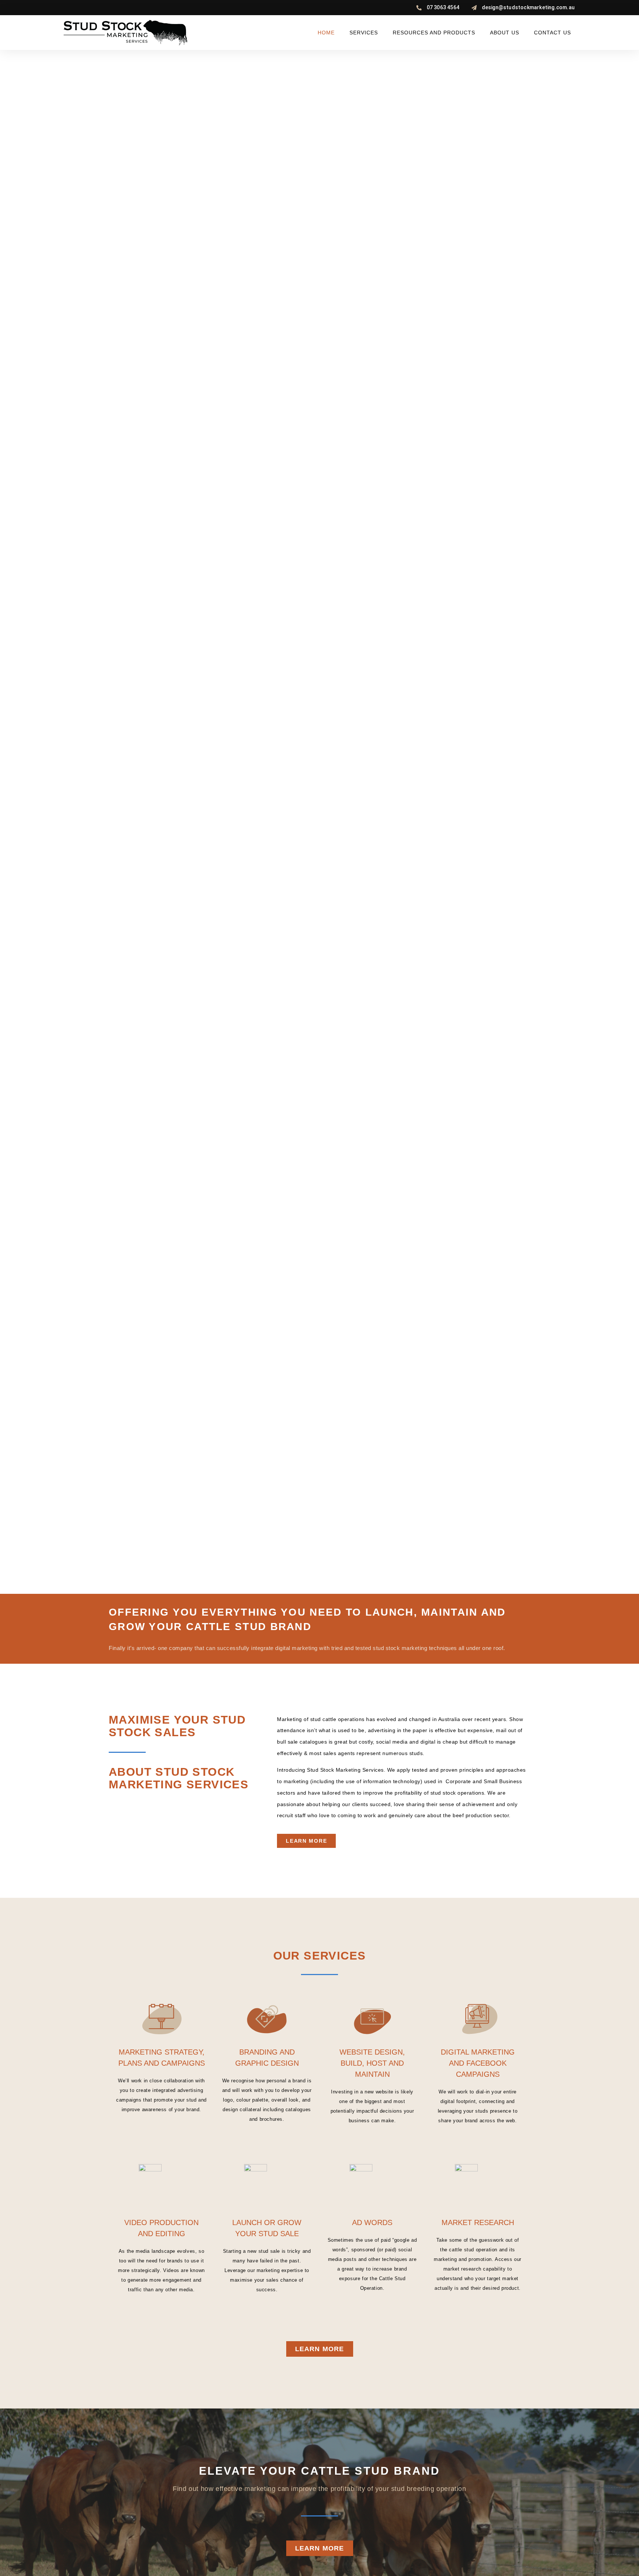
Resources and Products (434, 33)
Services (364, 33)
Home (326, 33)
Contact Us (552, 33)
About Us (505, 33)
